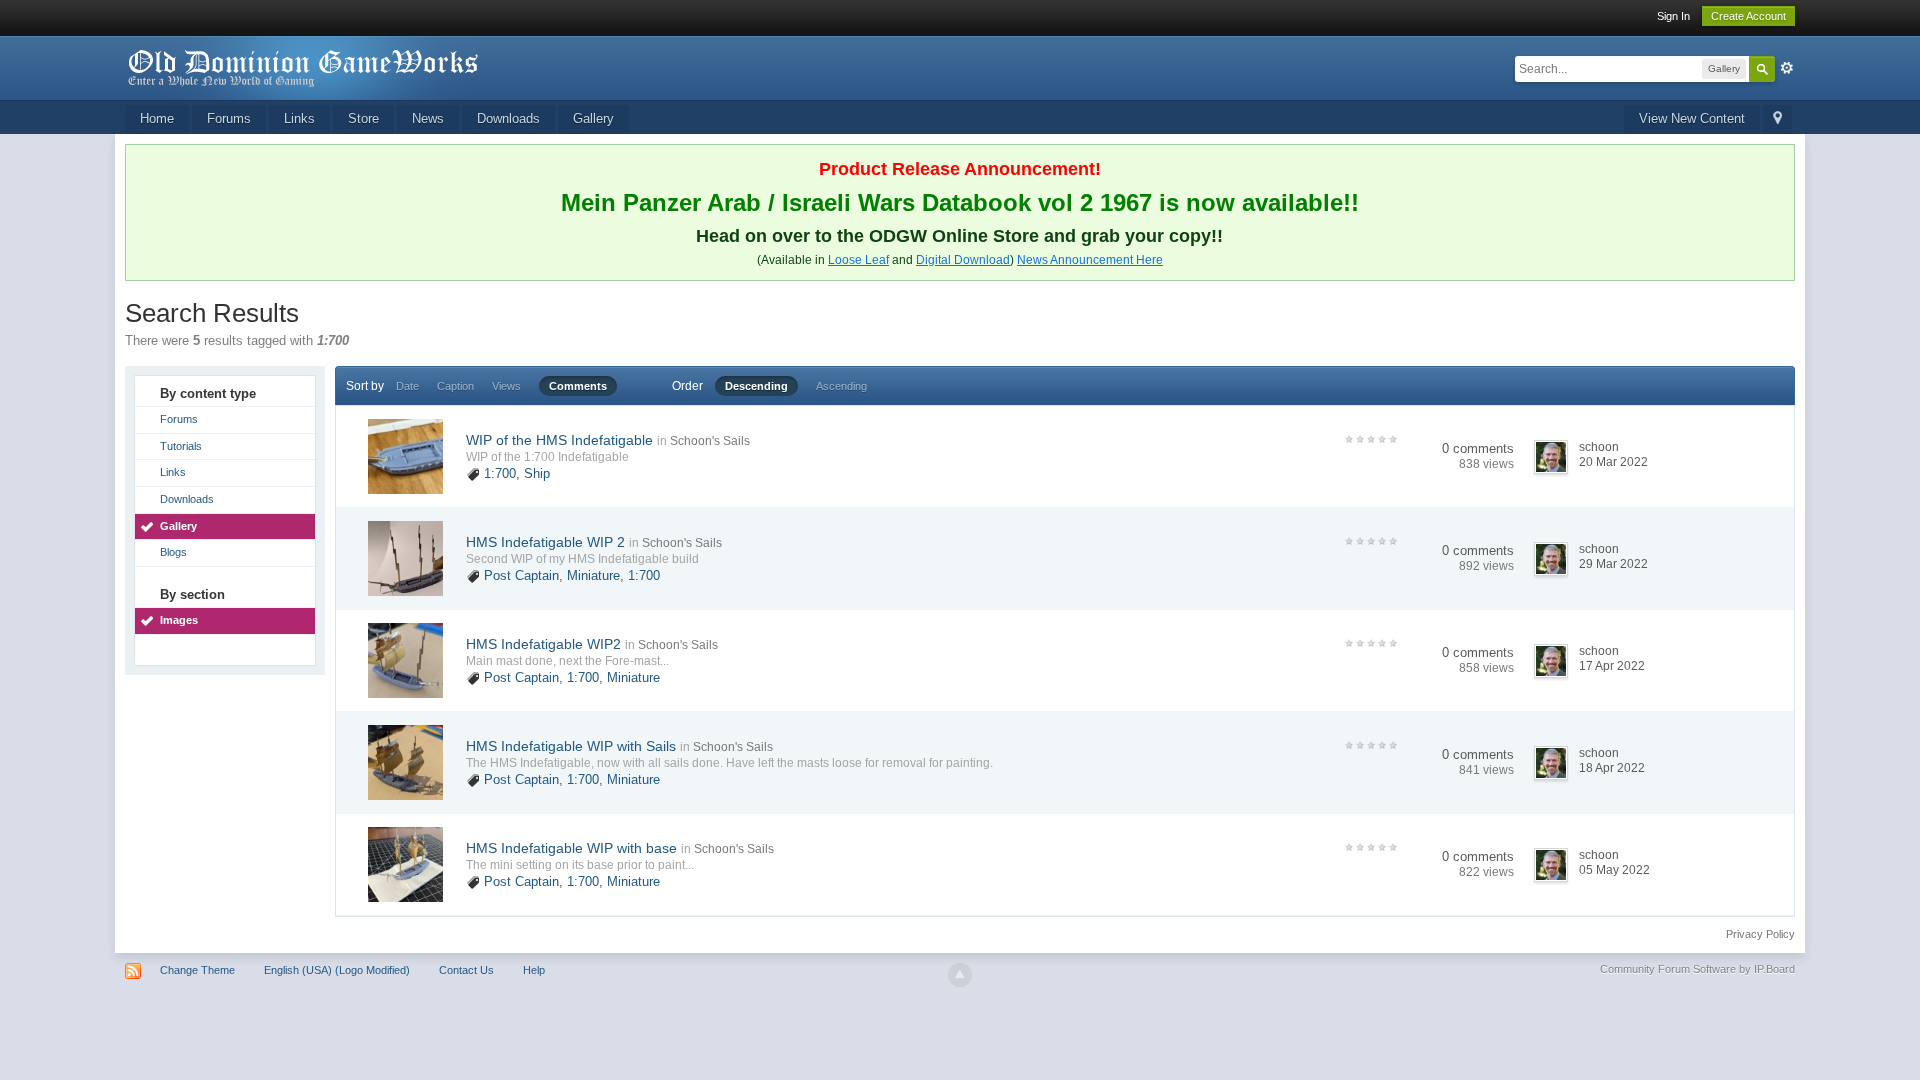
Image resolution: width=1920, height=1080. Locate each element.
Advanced (1787, 68)
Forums (229, 118)
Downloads (508, 118)
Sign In (1673, 16)
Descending (756, 386)
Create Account (1748, 16)
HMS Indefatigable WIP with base (571, 848)
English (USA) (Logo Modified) (337, 970)
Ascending (841, 386)
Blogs (173, 552)
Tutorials (181, 446)
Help (534, 970)
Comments (578, 386)
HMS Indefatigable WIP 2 (545, 542)
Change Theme (197, 970)
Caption (455, 386)
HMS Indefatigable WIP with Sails (571, 746)
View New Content (1692, 118)
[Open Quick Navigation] (1777, 119)
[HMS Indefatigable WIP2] (405, 659)
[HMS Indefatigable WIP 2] (405, 557)
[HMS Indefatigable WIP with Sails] (405, 761)
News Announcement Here (1090, 260)
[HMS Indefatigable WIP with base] (405, 863)
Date (407, 386)
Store (363, 118)
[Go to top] (960, 975)
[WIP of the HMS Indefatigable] (405, 455)
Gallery (593, 118)
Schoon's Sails (710, 441)
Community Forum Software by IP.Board (1697, 969)
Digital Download (963, 260)
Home (157, 118)
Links (299, 118)
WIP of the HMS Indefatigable (559, 440)
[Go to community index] (304, 66)
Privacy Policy (1760, 934)
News (428, 118)
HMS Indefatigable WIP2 (543, 644)
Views (506, 386)
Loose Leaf (858, 260)
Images (179, 620)
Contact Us (466, 970)
